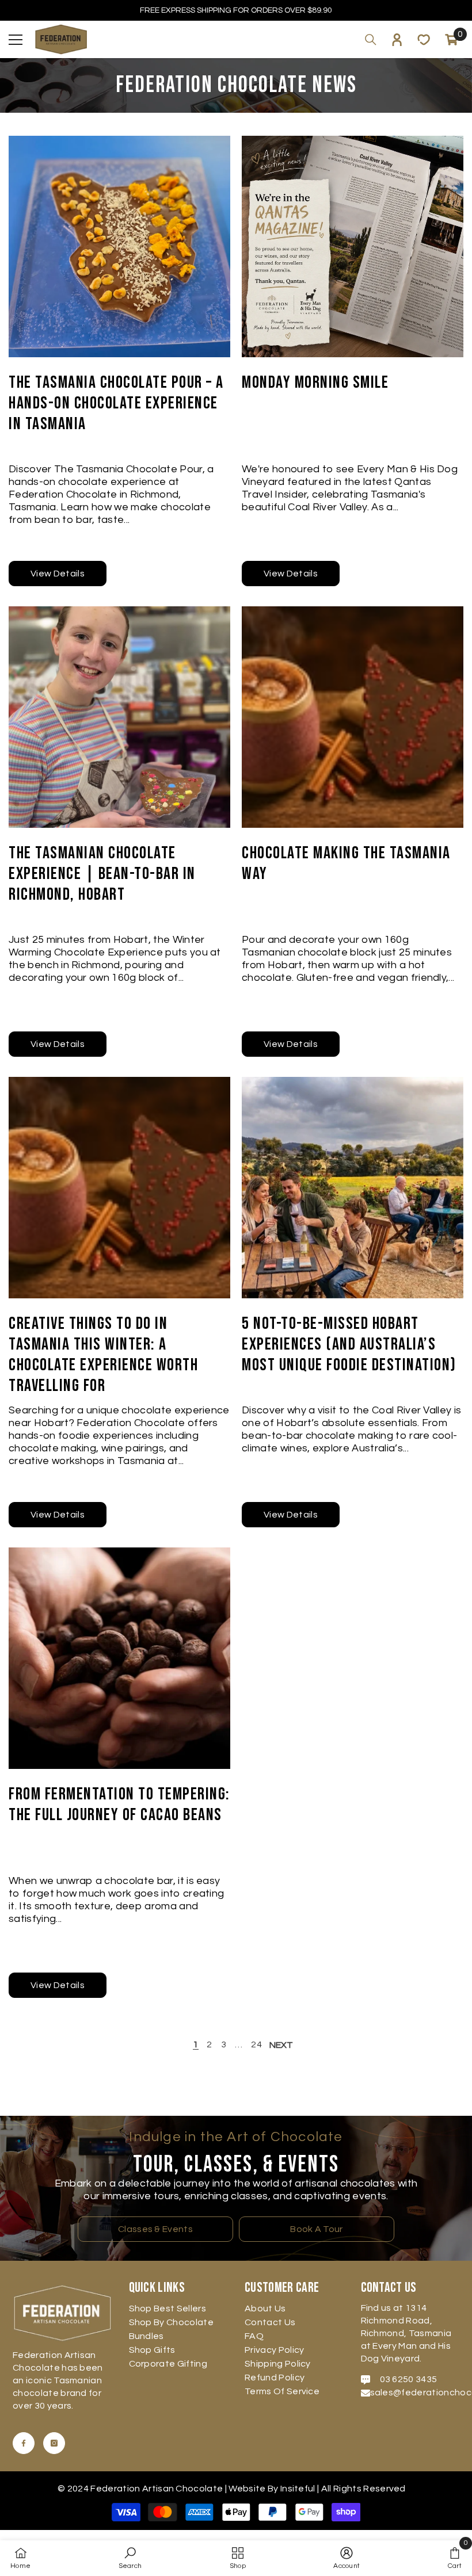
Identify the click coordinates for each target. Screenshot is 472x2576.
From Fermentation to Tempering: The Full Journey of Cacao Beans (119, 1805)
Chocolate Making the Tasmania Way (346, 863)
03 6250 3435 (409, 2379)
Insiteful (299, 2489)
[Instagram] (54, 2443)
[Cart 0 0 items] (451, 40)
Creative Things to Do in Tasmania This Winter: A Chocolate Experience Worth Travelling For (103, 1355)
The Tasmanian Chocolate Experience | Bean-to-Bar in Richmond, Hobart (102, 874)
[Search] (371, 40)
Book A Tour (317, 2229)
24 (256, 2044)
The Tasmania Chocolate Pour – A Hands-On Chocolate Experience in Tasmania (116, 403)
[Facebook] (24, 2443)
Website (247, 2489)
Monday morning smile (315, 383)
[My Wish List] (424, 40)
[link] (130, 2558)
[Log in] (397, 40)
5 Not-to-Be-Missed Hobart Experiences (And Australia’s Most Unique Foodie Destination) (349, 1344)
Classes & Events (155, 2229)
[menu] (16, 40)
